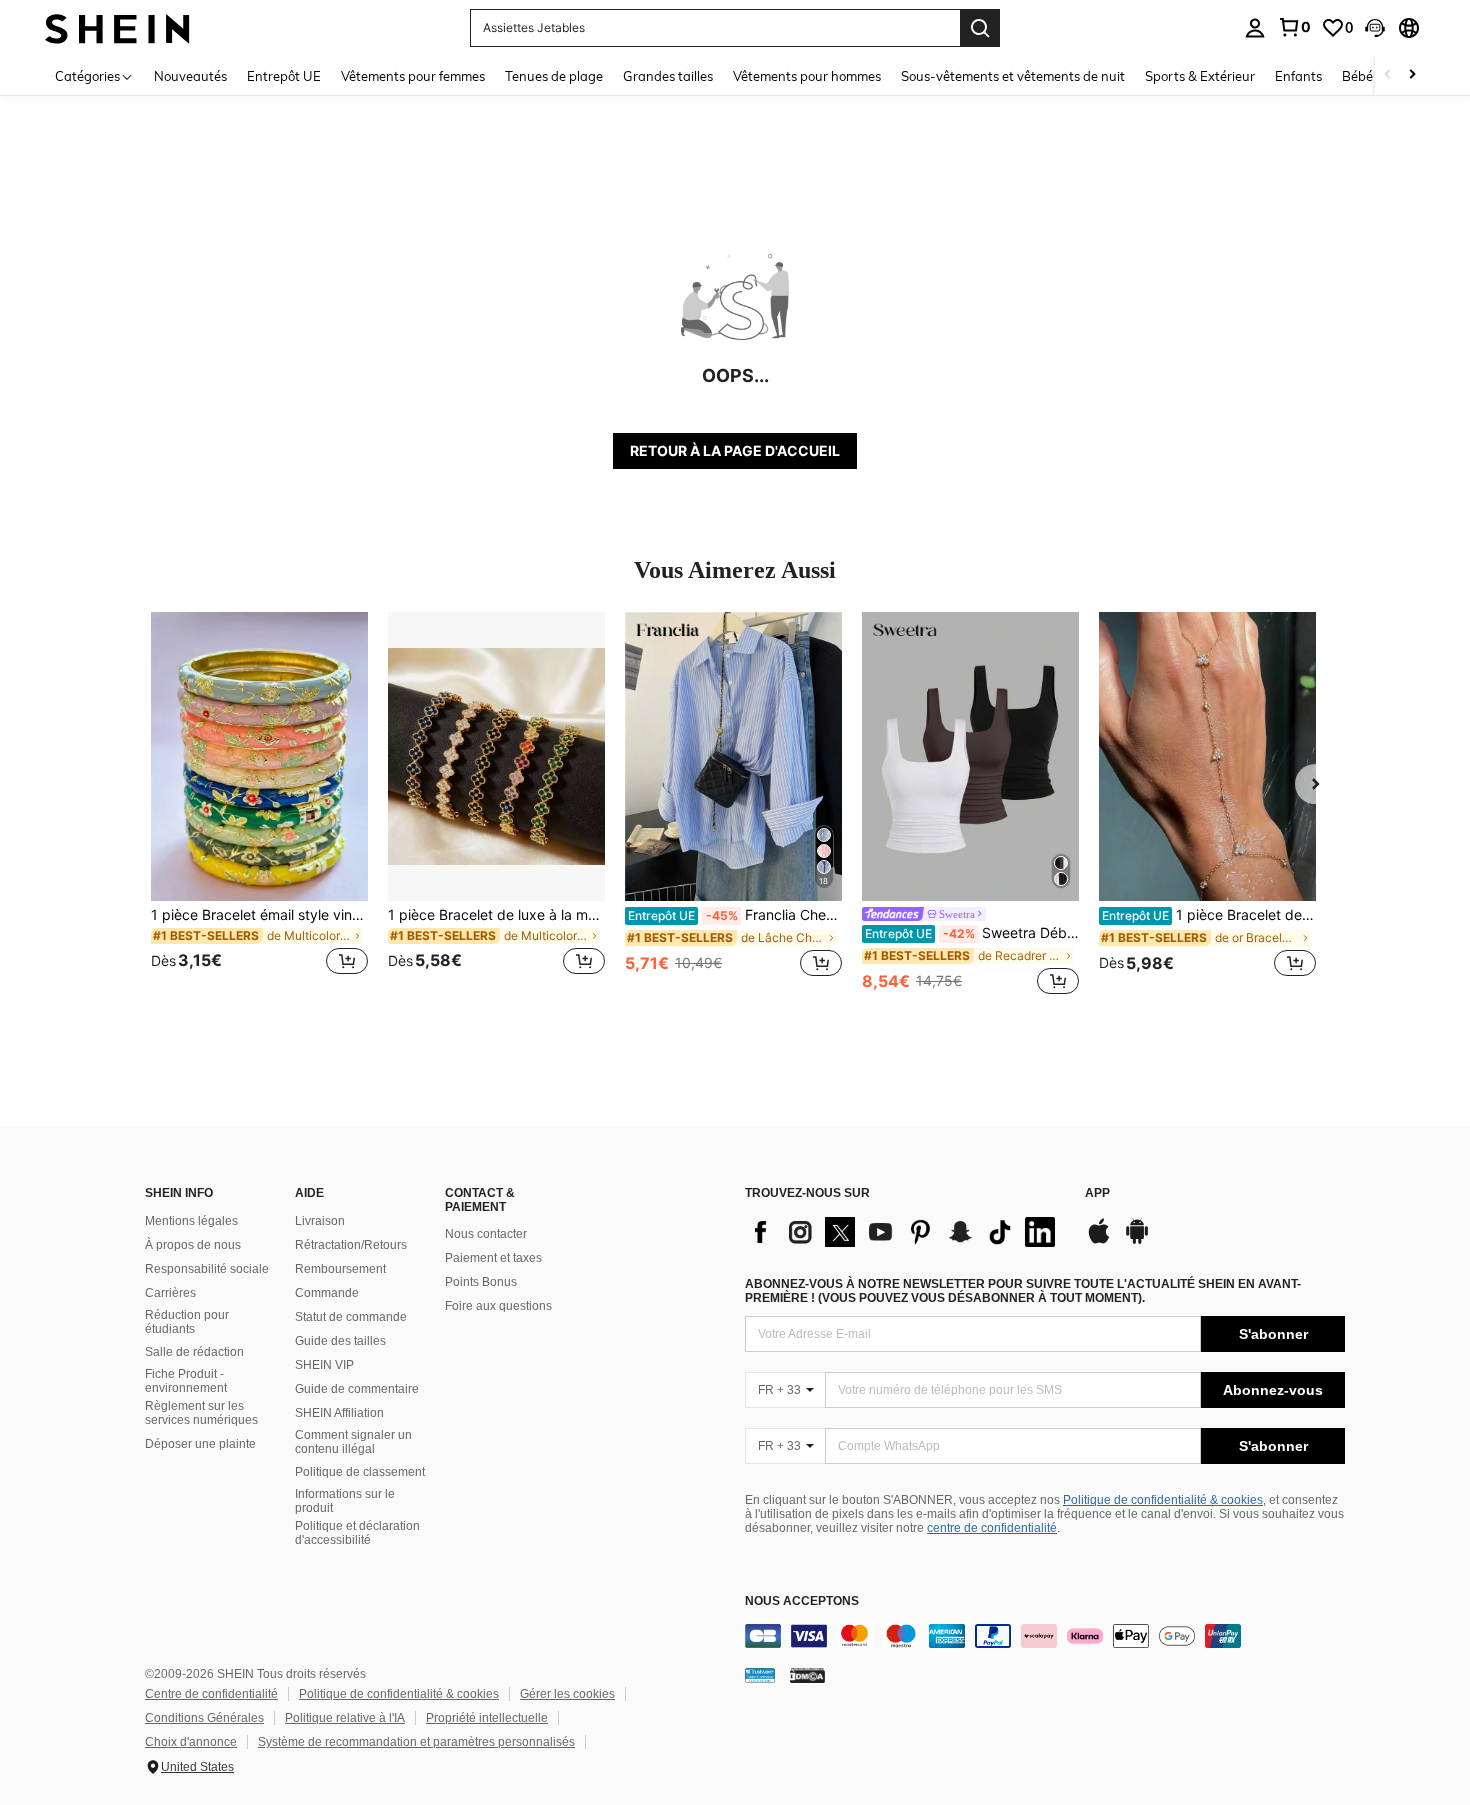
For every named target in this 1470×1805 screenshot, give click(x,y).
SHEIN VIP (324, 1365)
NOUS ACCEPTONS (802, 1601)
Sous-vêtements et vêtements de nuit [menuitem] (1013, 76)
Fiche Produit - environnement (186, 1381)
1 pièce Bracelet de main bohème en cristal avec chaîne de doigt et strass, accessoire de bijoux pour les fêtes (1209, 915)
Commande (327, 1293)
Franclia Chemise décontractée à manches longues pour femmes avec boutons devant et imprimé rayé (735, 915)
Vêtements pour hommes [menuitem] (807, 76)
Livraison (320, 1221)
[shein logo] (117, 27)
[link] (1294, 27)
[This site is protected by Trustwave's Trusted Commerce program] (760, 1675)
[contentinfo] (1045, 1636)
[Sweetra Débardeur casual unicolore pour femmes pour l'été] (970, 756)
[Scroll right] (1412, 75)
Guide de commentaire (357, 1389)
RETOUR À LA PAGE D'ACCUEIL (735, 450)
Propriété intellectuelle (487, 1718)
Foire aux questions (498, 1306)
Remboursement (340, 1269)
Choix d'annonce (191, 1742)
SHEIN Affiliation (339, 1413)
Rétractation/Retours (351, 1245)
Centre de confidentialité (211, 1694)
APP (1097, 1193)
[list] (905, 1232)
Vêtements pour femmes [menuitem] (413, 76)
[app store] (1099, 1241)
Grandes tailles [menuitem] (668, 76)
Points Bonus (481, 1282)
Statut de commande (351, 1317)
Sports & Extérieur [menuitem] (1200, 76)
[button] (1375, 28)
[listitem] (259, 805)
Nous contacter (486, 1234)
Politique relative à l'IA (345, 1718)
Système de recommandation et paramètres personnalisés (416, 1742)
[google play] (1137, 1241)
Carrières (170, 1293)
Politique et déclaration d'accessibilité (357, 1533)
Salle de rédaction (194, 1352)
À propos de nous (193, 1245)
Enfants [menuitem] (1298, 76)
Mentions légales (191, 1221)
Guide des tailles (340, 1341)
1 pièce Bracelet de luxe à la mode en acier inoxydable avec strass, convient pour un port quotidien (496, 915)
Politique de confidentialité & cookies (1163, 1500)
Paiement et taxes (493, 1258)
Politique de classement (360, 1472)
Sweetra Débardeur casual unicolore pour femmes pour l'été (972, 933)
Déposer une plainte (200, 1444)
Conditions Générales (204, 1718)
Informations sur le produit (345, 1501)
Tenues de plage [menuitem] (554, 76)
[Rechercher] (980, 28)
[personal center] (1255, 28)
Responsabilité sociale (207, 1269)
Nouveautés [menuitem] (190, 76)
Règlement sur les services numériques (201, 1413)
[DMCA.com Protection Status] (807, 1675)
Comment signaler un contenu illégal (353, 1442)
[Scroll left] (1388, 75)
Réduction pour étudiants (187, 1322)
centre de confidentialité (992, 1528)
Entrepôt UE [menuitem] (284, 76)
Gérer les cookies (567, 1694)
